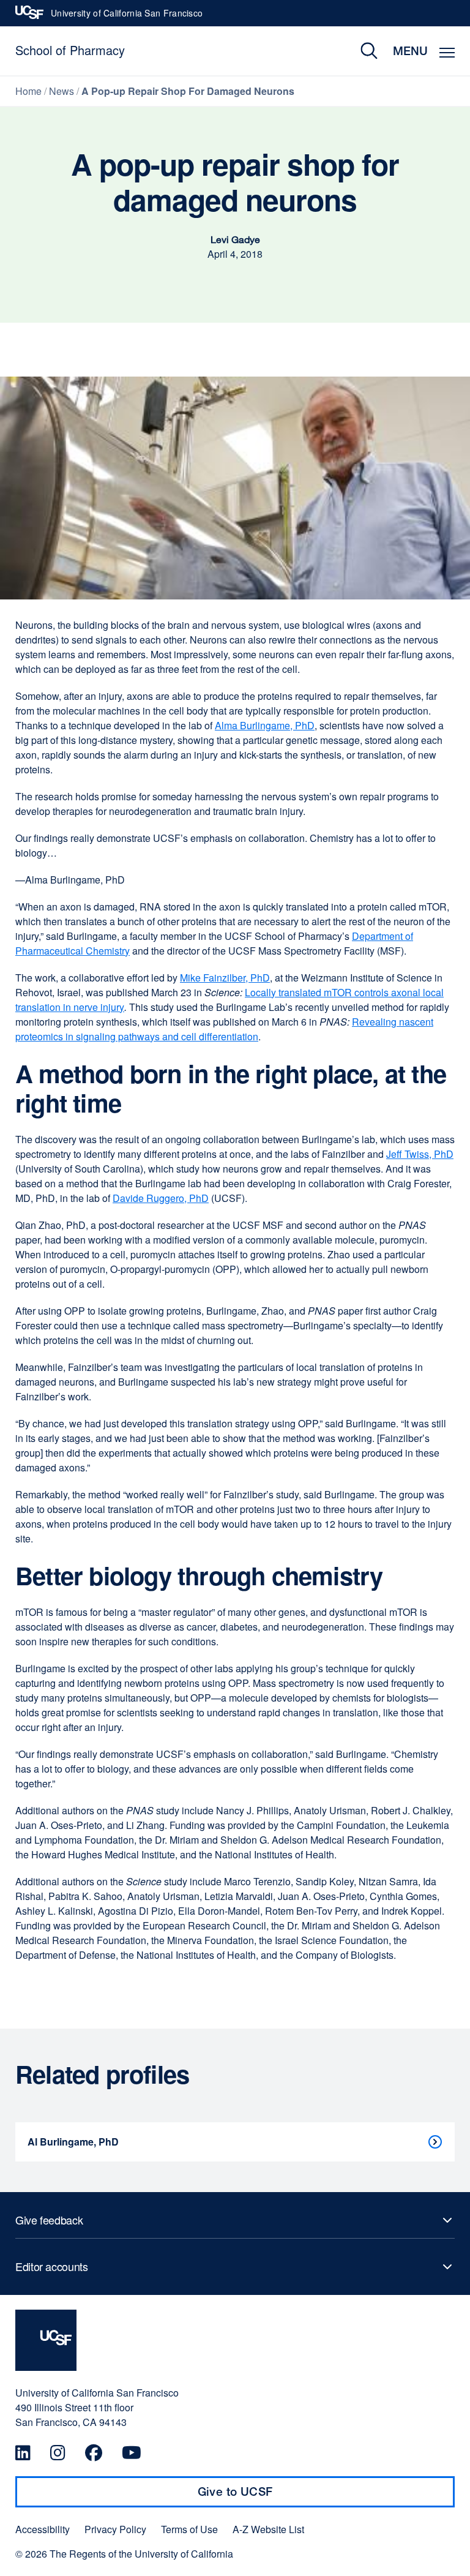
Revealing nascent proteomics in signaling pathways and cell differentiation (224, 1029)
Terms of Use (189, 2529)
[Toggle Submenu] (235, 2220)
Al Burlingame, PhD (73, 2142)
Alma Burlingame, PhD (265, 725)
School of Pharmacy (70, 50)
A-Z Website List (268, 2529)
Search (360, 51)
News (62, 91)
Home (28, 91)
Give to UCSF (259, 2496)
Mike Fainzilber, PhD (225, 978)
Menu (410, 51)
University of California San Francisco (127, 17)
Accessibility (43, 2529)
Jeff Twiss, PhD (420, 1154)
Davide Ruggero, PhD (161, 1198)
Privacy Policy (115, 2529)
